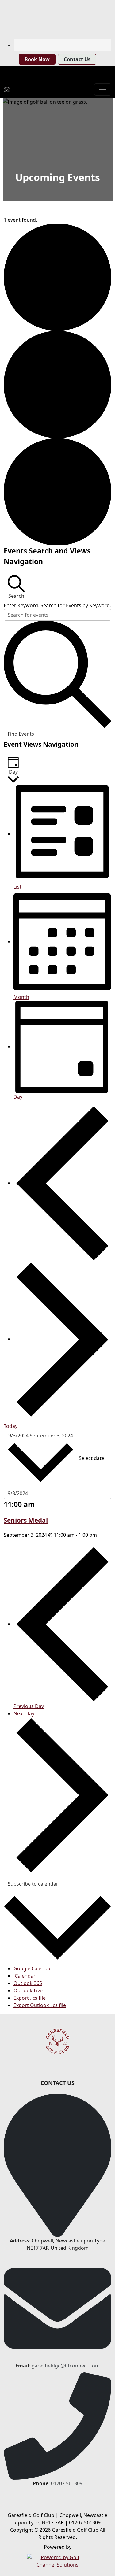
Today (11, 1426)
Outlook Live (28, 1990)
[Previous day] (62, 1183)
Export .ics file (30, 1998)
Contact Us (77, 59)
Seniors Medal (26, 1520)
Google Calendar (33, 1968)
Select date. (92, 1458)
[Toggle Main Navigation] (103, 90)
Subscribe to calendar (33, 1884)
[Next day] (62, 1339)
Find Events (21, 734)
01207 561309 (67, 2483)
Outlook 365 (28, 1983)
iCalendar (25, 1976)
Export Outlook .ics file (40, 2005)
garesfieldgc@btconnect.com (66, 2366)
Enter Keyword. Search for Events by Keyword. (57, 605)
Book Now (37, 59)
